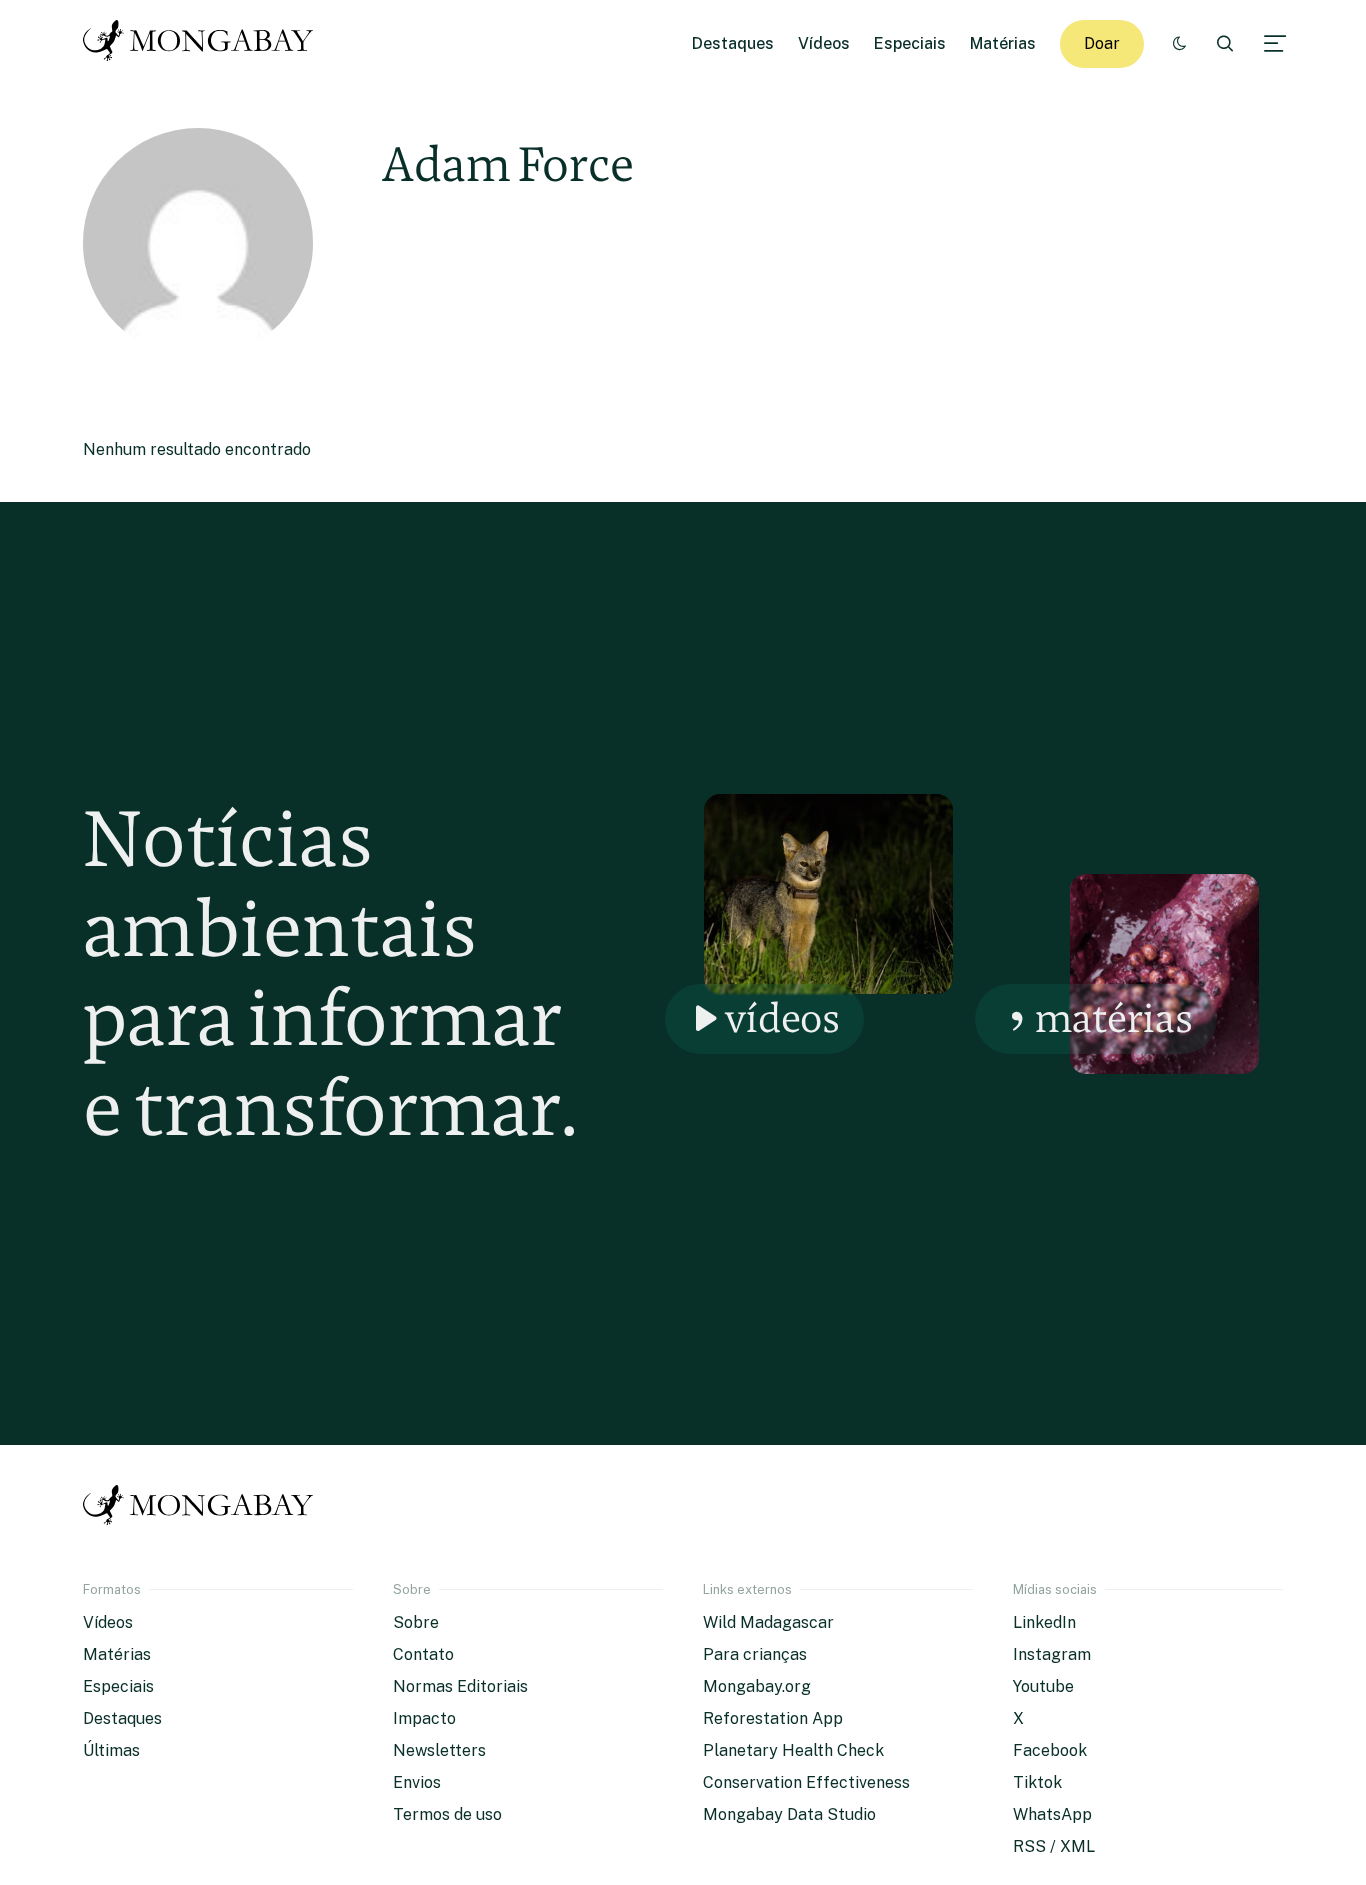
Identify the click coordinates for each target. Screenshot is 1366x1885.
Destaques (733, 43)
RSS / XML (1054, 1846)
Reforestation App (773, 1718)
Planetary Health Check (793, 1750)
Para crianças (755, 1654)
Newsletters (439, 1750)
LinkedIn (1044, 1622)
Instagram (1052, 1654)
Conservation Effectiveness (806, 1782)
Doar (1102, 43)
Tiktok (1037, 1782)
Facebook (1050, 1750)
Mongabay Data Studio (789, 1814)
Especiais (910, 43)
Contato (423, 1654)
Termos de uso (447, 1814)
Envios (417, 1782)
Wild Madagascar (768, 1622)
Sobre (416, 1622)
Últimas (111, 1750)
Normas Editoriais (460, 1686)
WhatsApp (1052, 1814)
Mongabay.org (757, 1686)
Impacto (424, 1718)
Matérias (1003, 43)
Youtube (1043, 1686)
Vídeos (824, 43)
